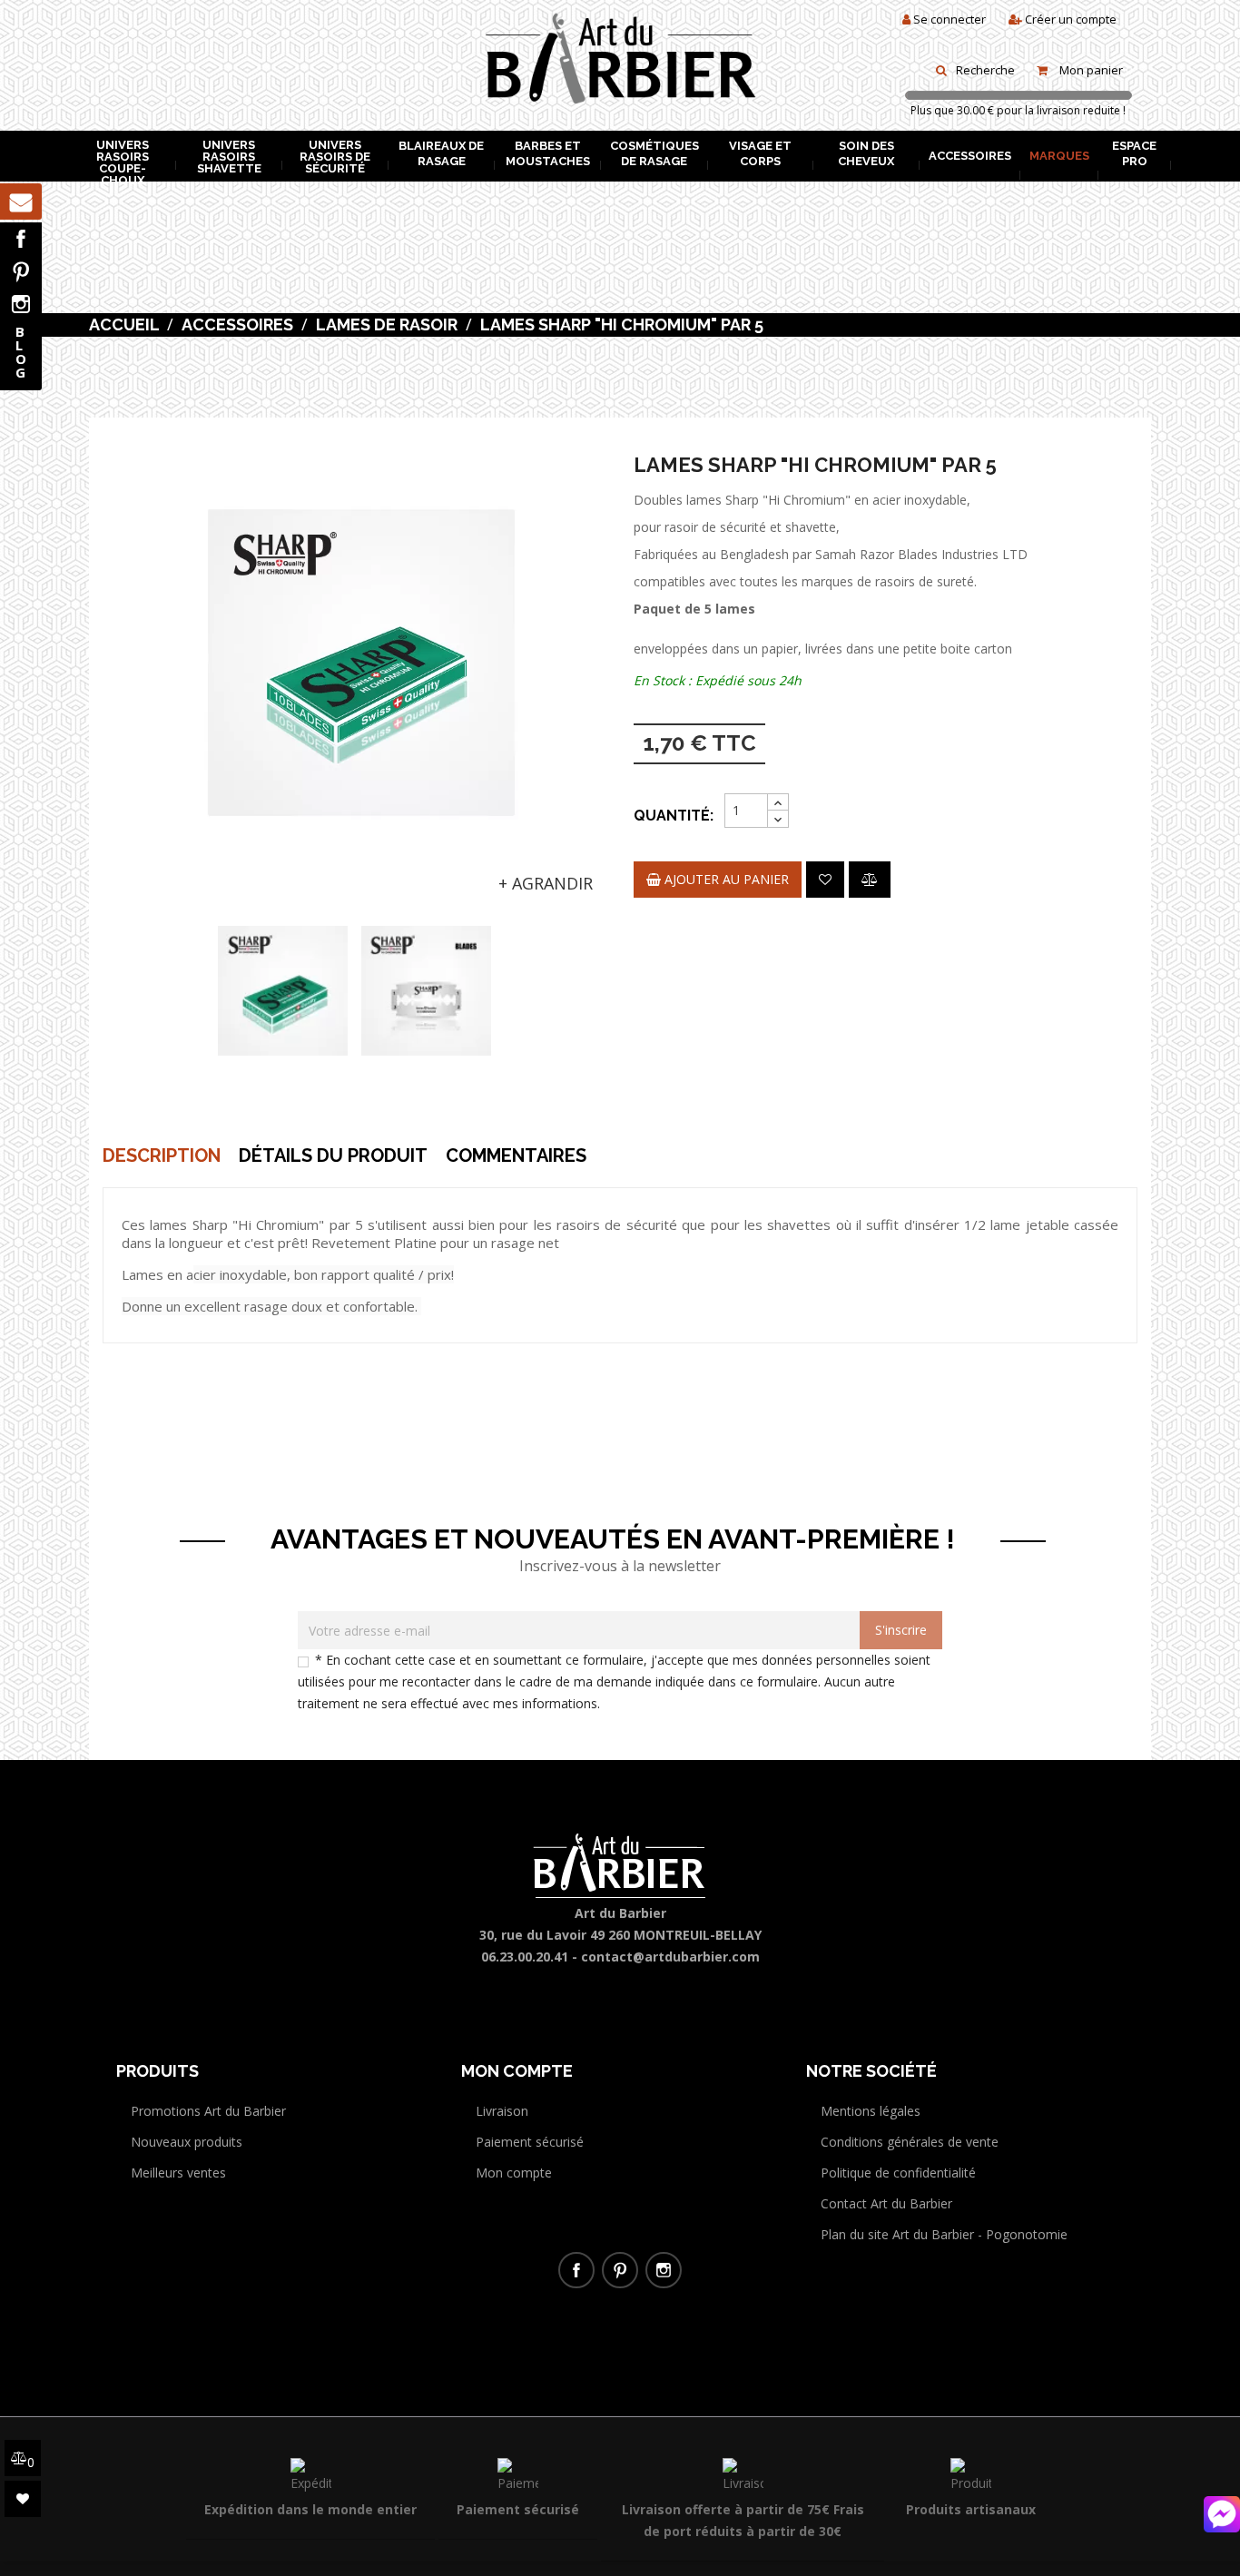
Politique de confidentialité (898, 2173)
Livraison (502, 2111)
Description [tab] (162, 1155)
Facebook (21, 239)
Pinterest (21, 271)
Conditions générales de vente (910, 2142)
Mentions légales (871, 2111)
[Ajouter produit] (870, 880)
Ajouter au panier (725, 879)
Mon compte (514, 2173)
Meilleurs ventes (178, 2173)
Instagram (21, 304)
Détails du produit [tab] (333, 1155)
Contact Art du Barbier (886, 2203)
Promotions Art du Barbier (208, 2111)
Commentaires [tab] (516, 1155)
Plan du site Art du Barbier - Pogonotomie (944, 2234)
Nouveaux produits (187, 2142)
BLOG (21, 352)
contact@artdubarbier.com (670, 1957)
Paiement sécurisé (530, 2142)
